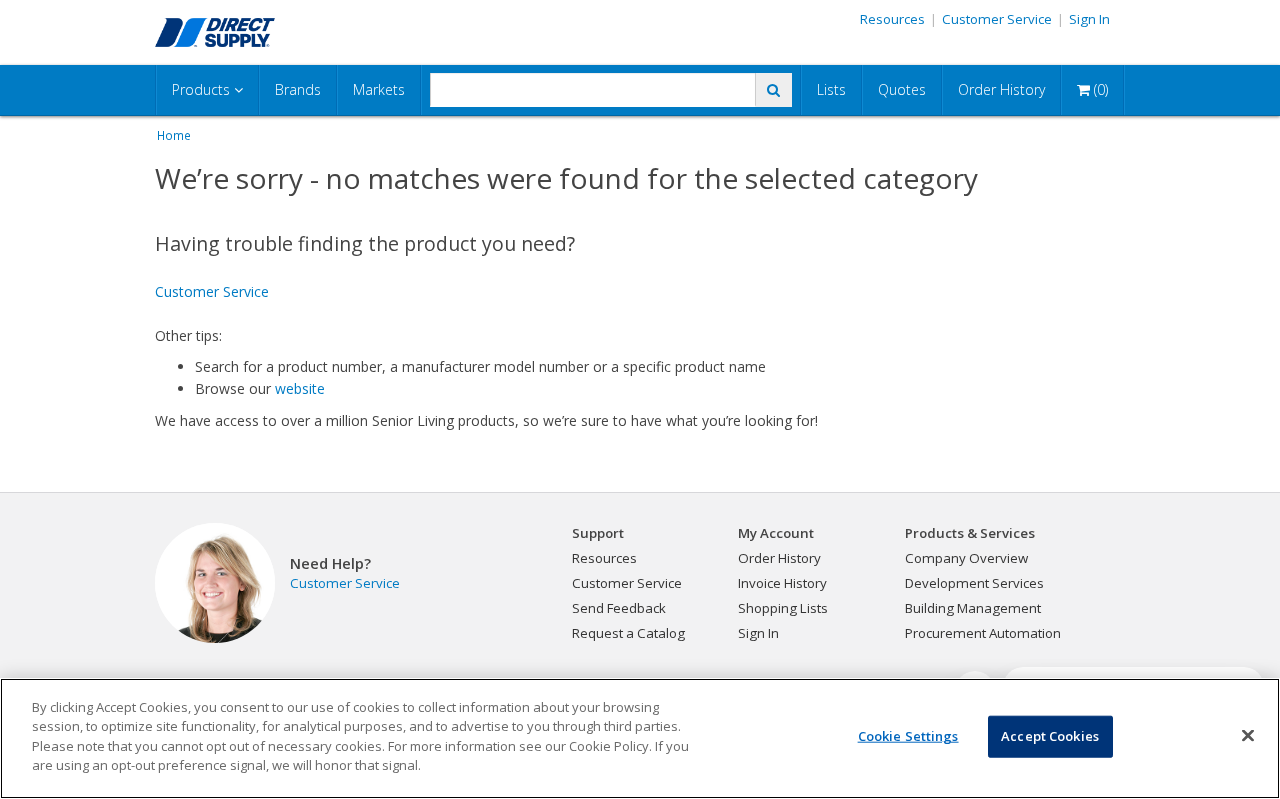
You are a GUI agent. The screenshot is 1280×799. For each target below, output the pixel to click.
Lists (831, 89)
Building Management (973, 608)
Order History (1001, 89)
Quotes (902, 89)
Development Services (974, 583)
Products (203, 89)
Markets (379, 89)
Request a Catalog (628, 633)
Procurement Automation (983, 633)
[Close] (1248, 736)
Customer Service (997, 19)
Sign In (1089, 19)
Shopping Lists (783, 608)
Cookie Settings (908, 736)
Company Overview (966, 558)
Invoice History (782, 583)
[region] (640, 738)
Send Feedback (619, 608)
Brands (298, 89)
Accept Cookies (1050, 736)
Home (174, 135)
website (300, 388)
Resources (892, 19)
